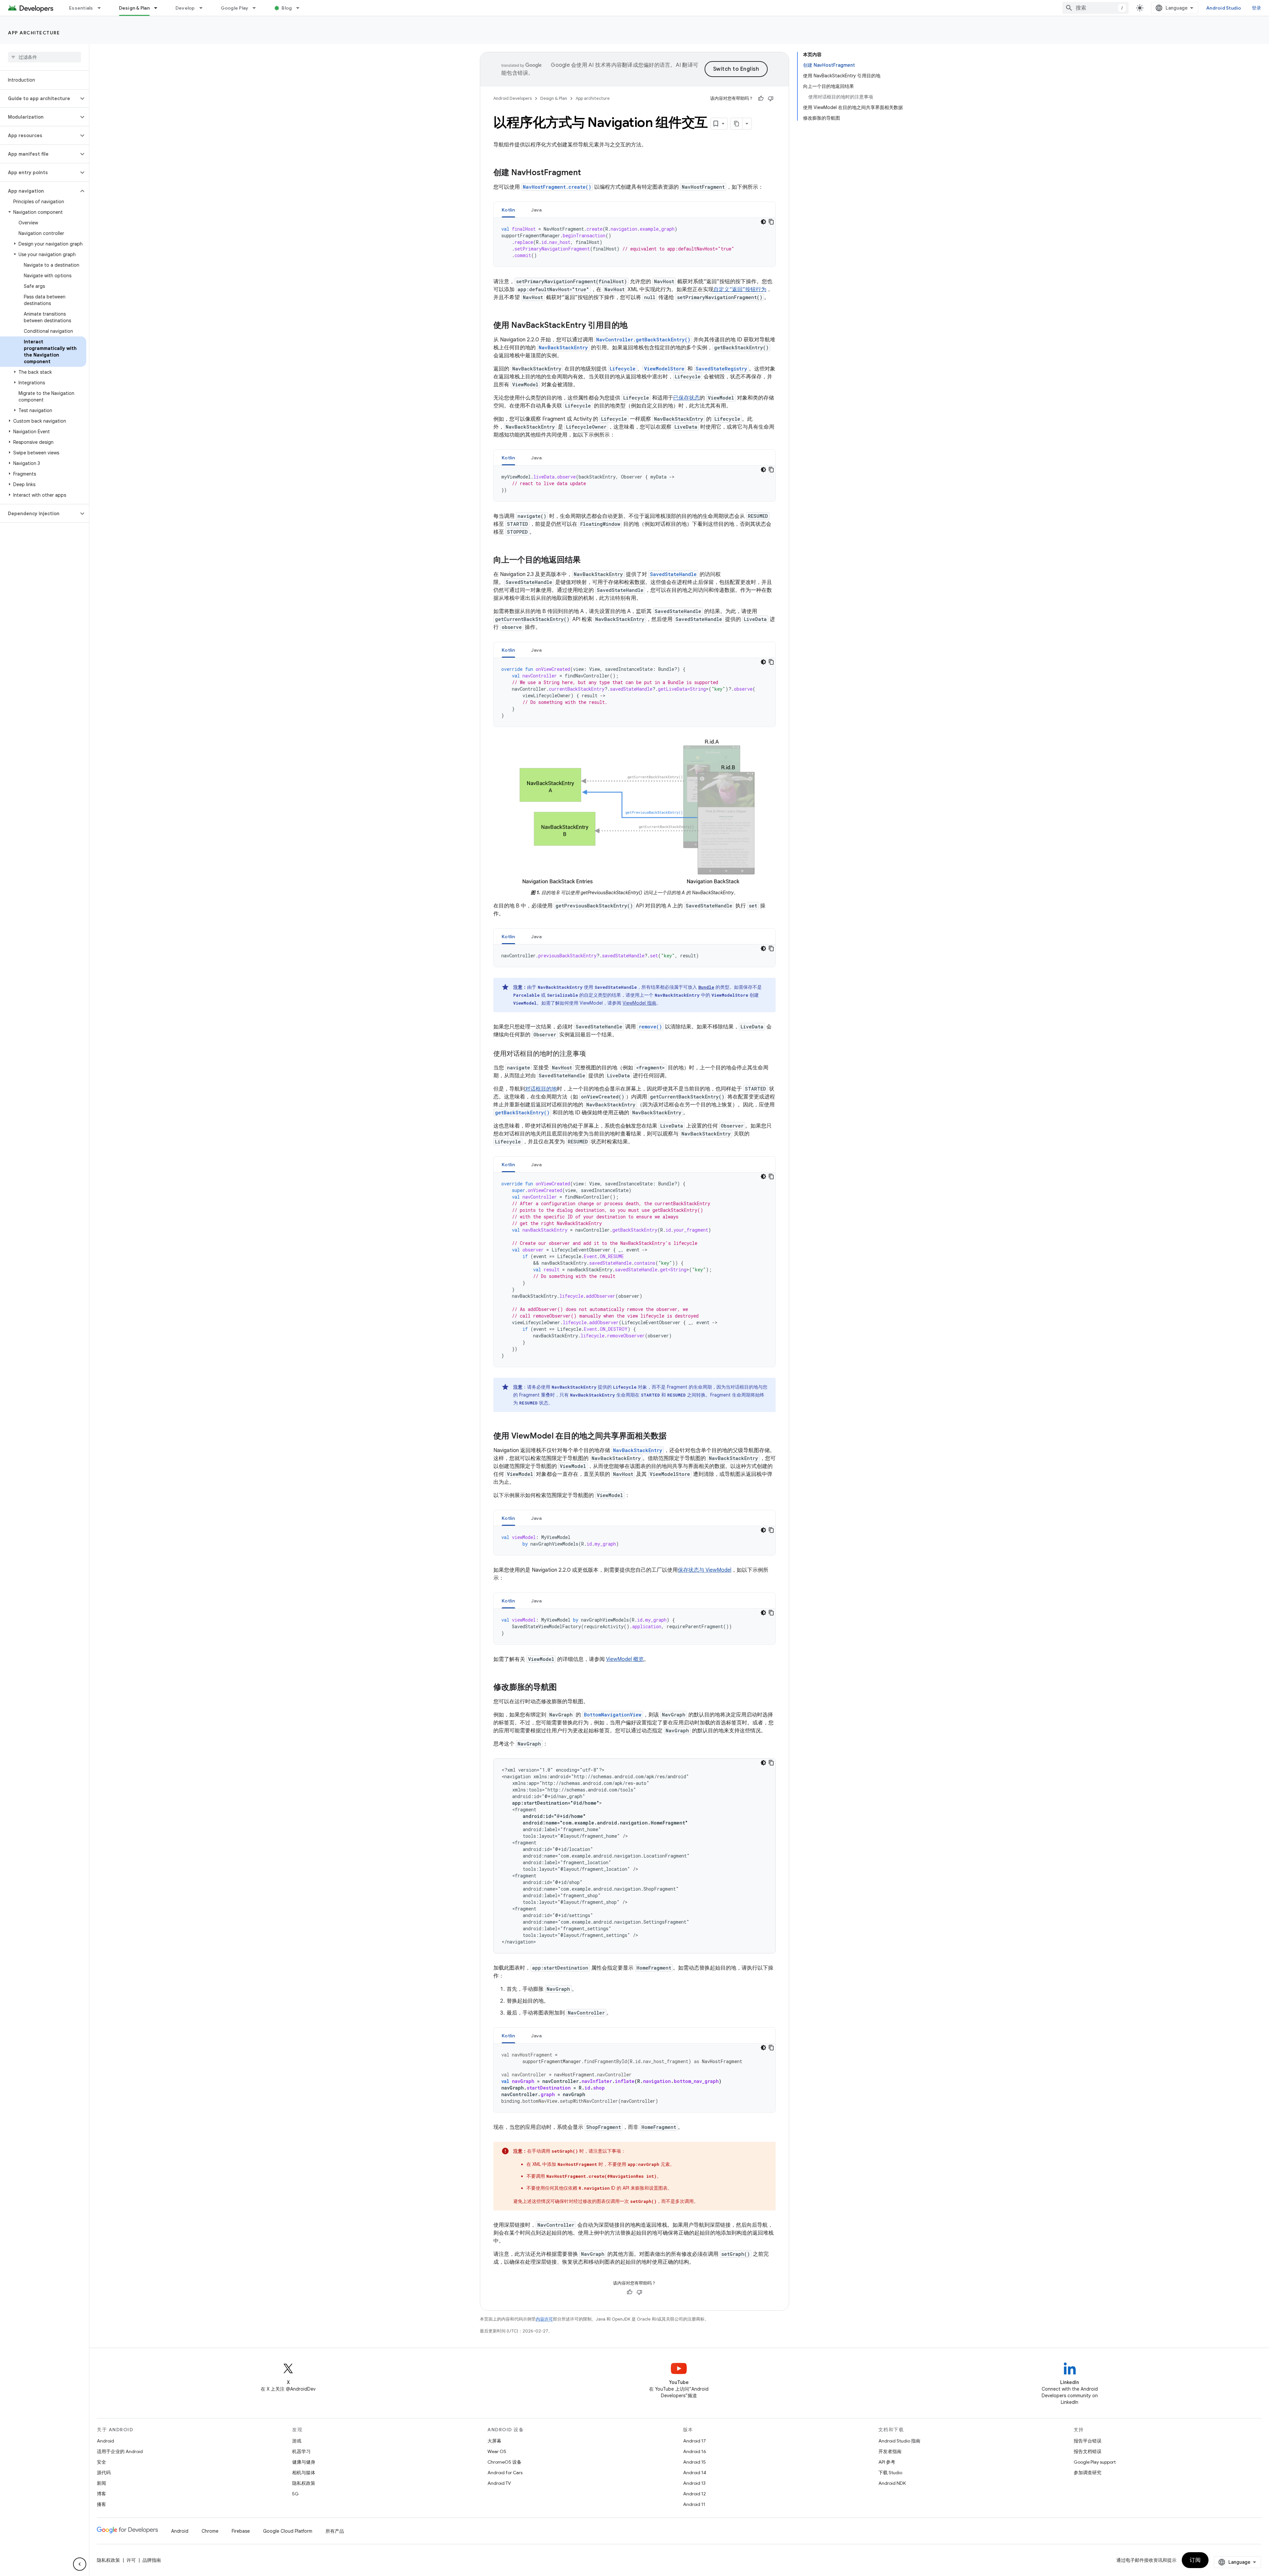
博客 (101, 2494)
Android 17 (694, 2441)
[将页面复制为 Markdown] (737, 124)
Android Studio (1224, 8)
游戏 (297, 2441)
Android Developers (513, 98)
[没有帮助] (771, 98)
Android (105, 2441)
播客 (101, 2504)
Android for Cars (505, 2473)
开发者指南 (890, 2451)
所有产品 (335, 2531)
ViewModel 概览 (625, 1659)
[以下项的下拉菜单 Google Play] (257, 8)
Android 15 (694, 2462)
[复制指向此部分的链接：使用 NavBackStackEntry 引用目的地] (634, 326)
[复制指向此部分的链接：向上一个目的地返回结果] (587, 560)
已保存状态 (686, 398)
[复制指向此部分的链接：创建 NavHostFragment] (588, 173)
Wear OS (497, 2451)
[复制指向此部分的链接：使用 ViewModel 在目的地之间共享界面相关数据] (673, 1437)
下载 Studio (890, 2473)
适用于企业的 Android (120, 2451)
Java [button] (537, 210)
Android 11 (694, 2504)
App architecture (34, 33)
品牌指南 (152, 2560)
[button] (39, 98)
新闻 (101, 2483)
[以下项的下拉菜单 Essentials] (102, 8)
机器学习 (301, 2451)
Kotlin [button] (508, 210)
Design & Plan (134, 8)
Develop (185, 8)
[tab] (508, 210)
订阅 (1195, 2560)
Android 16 (695, 2451)
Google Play (235, 8)
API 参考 (887, 2462)
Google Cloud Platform (288, 2531)
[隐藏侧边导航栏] (80, 2564)
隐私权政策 (304, 2483)
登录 (1257, 8)
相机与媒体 (304, 2473)
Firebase (241, 2531)
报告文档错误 (1088, 2451)
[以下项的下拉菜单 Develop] (204, 8)
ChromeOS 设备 (504, 2462)
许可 (131, 2560)
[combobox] (1096, 8)
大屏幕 (494, 2441)
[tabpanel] (634, 242)
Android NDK (892, 2483)
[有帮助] (761, 98)
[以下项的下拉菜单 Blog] (301, 8)
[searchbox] (44, 57)
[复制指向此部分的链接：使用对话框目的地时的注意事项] (593, 1054)
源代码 (104, 2473)
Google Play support (1095, 2462)
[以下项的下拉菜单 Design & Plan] (159, 8)
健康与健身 (304, 2462)
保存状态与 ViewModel (705, 1570)
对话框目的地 (541, 1089)
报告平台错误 (1088, 2441)
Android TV (499, 2483)
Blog (287, 8)
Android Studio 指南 (899, 2441)
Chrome (210, 2531)
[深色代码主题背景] (763, 222)
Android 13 (694, 2483)
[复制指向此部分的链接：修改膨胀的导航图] (563, 1688)
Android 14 (695, 2473)
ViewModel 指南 (639, 1003)
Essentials (81, 8)
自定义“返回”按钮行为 (740, 289)
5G (295, 2494)
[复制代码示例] (771, 222)
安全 (101, 2462)
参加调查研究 (1088, 2473)
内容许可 (544, 2319)
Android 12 (694, 2494)
